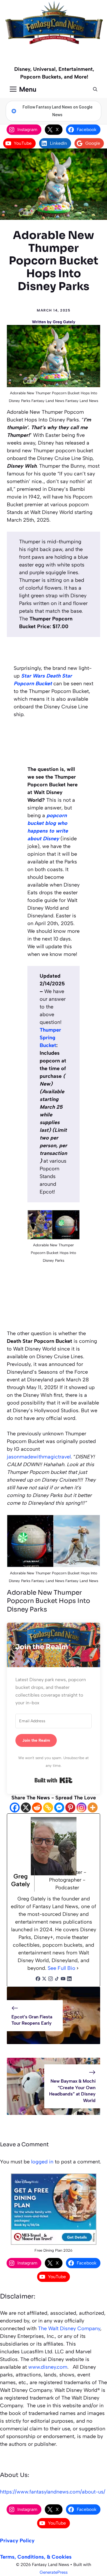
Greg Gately (64, 322)
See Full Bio (61, 1968)
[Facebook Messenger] (59, 1808)
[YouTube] (63, 1979)
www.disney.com (48, 2367)
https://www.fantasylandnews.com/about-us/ (53, 2492)
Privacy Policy (17, 2541)
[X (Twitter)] (44, 1979)
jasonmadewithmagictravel (39, 1457)
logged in (42, 2162)
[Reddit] (37, 1808)
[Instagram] (81, 1808)
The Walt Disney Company (69, 2328)
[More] (93, 1808)
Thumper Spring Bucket (50, 1038)
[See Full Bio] (78, 1968)
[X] (26, 1808)
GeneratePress (54, 2572)
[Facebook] (15, 1808)
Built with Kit (53, 1780)
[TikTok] (57, 1979)
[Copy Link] (48, 1808)
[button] (95, 89)
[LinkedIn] (69, 1979)
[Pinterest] (70, 1808)
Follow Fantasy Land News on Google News (57, 111)
